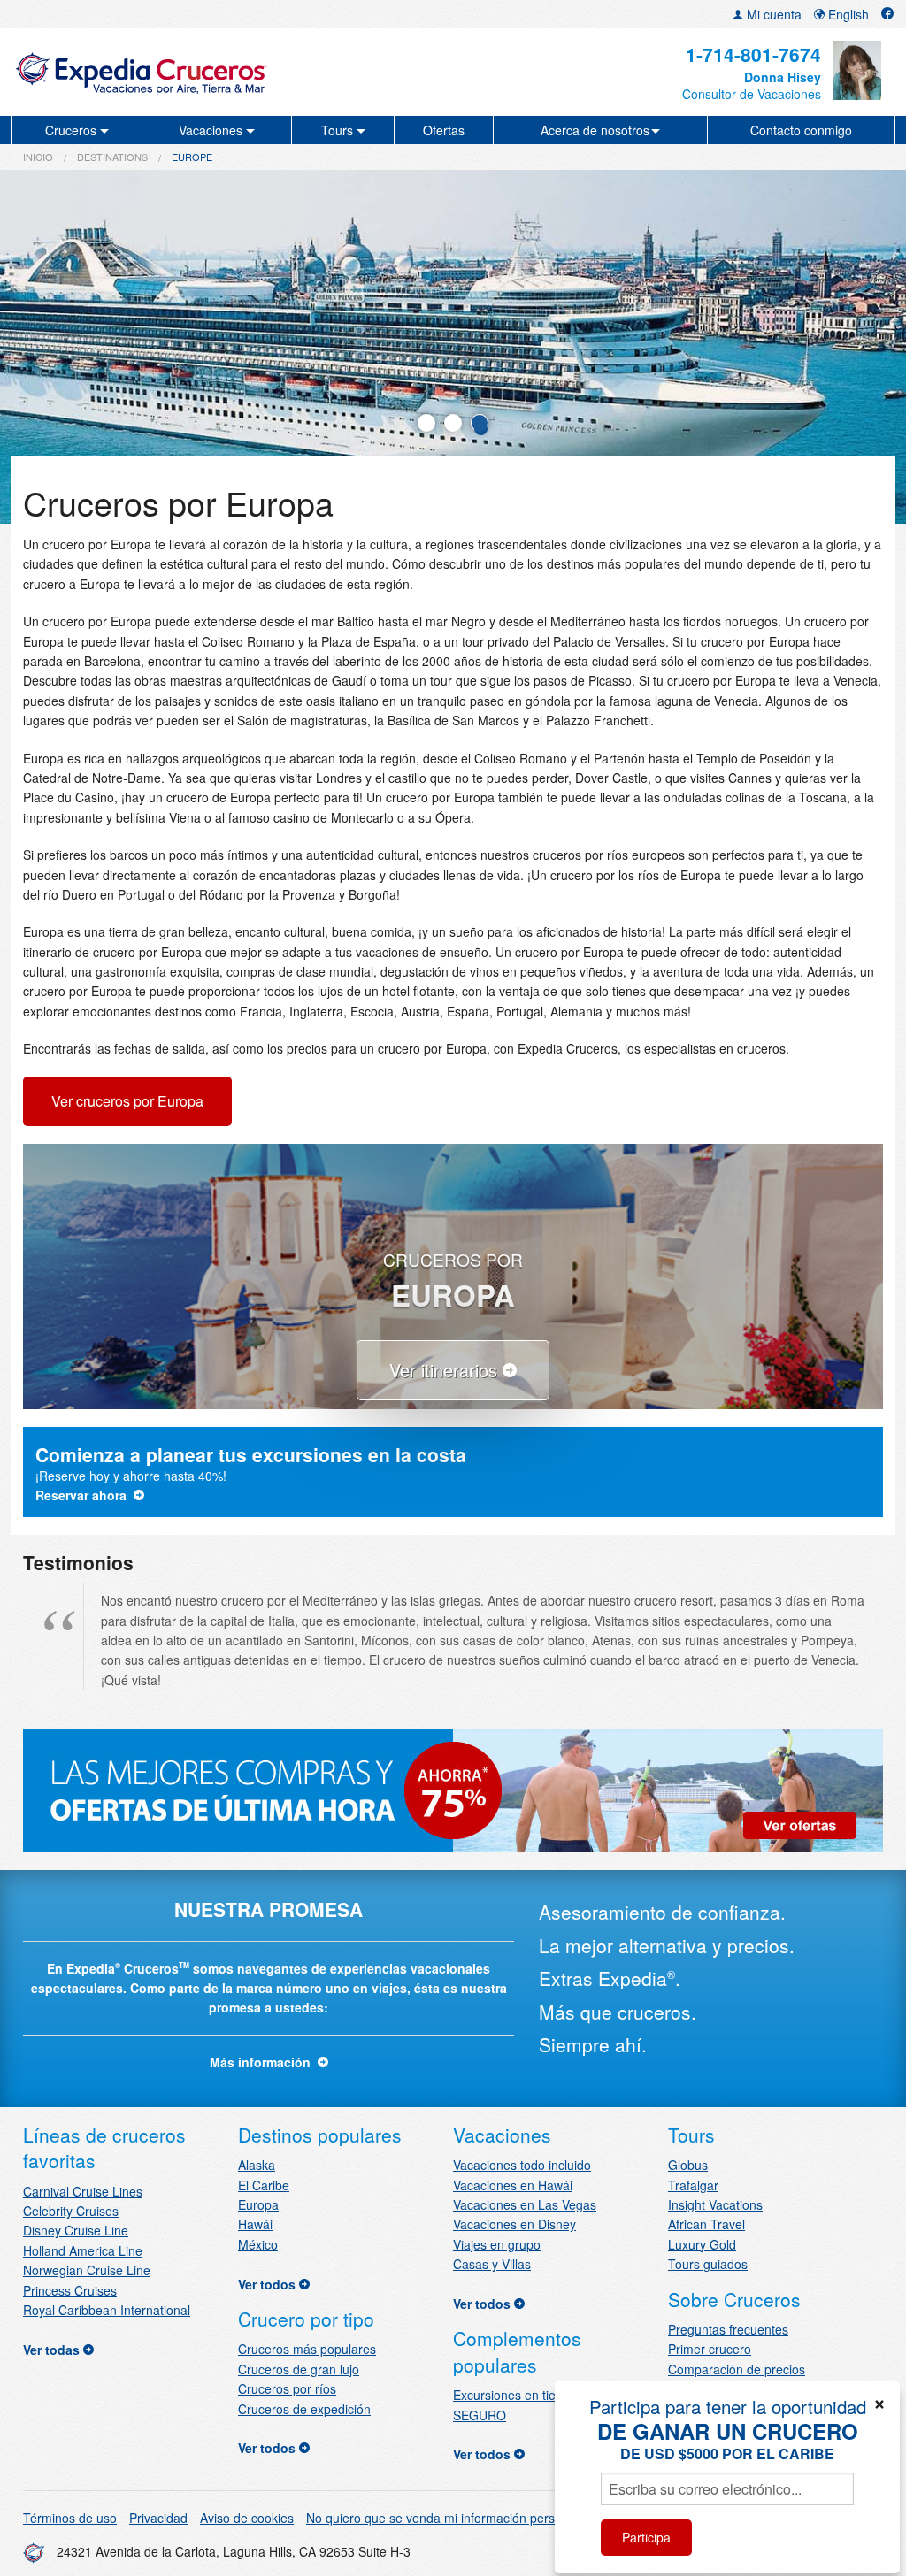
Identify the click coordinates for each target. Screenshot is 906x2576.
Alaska (257, 2165)
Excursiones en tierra (512, 2395)
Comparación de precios (737, 2369)
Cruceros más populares (307, 2349)
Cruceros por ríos (287, 2388)
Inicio (38, 157)
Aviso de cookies (247, 2518)
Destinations (112, 157)
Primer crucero (710, 2349)
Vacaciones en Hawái (513, 2185)
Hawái (255, 2224)
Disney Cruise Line (76, 2230)
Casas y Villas (492, 2264)
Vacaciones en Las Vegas (525, 2204)
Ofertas (444, 130)
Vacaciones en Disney (514, 2224)
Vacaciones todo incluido (522, 2165)
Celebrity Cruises (71, 2211)
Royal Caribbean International (107, 2310)
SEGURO (480, 2415)
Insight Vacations (715, 2204)
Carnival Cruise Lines (83, 2191)
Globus (688, 2165)
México (258, 2244)
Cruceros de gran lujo (299, 2369)
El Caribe (264, 2185)
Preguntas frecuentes (728, 2329)
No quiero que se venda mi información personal (442, 2518)
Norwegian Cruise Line (87, 2270)
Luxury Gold (702, 2244)
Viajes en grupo (497, 2244)
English (847, 14)
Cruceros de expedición (304, 2409)
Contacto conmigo (801, 130)
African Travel (706, 2224)
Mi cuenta (772, 14)
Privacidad (158, 2518)
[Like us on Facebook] (887, 14)
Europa (258, 2204)
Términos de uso (70, 2518)
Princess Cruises (70, 2290)
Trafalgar (693, 2185)
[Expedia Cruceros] (157, 72)
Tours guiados (708, 2264)
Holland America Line (83, 2250)
